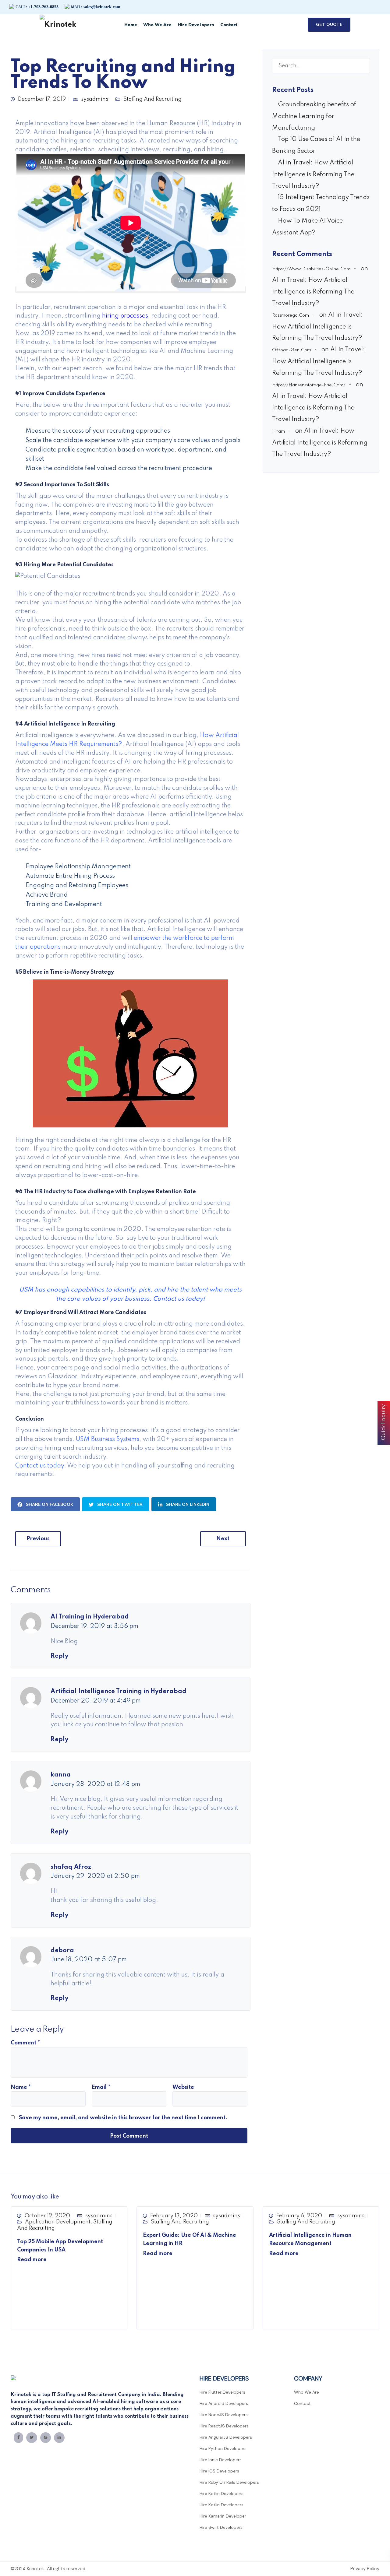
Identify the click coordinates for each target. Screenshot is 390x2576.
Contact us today (40, 1466)
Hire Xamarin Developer (223, 2516)
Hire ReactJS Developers (224, 2426)
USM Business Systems (108, 1439)
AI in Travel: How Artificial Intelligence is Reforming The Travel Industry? (313, 175)
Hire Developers (196, 25)
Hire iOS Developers (219, 2471)
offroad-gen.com (292, 350)
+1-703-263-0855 (37, 7)
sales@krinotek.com (96, 7)
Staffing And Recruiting (152, 99)
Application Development (58, 2222)
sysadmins (95, 99)
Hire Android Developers (224, 2403)
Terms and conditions (322, 2569)
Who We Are (157, 25)
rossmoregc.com (291, 315)
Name (21, 2087)
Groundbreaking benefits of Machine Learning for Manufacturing (314, 116)
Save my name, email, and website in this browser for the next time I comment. (123, 2118)
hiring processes (125, 316)
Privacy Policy (365, 2569)
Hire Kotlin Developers (222, 2493)
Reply (59, 1656)
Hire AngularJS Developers (226, 2437)
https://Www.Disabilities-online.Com (311, 269)
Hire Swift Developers (221, 2527)
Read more (32, 2260)
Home (131, 25)
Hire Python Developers (223, 2448)
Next (223, 1539)
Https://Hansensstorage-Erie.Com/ (309, 385)
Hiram (278, 431)
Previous (38, 1539)
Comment (25, 2043)
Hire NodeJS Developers (224, 2415)
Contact (229, 25)
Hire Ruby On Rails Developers (229, 2482)
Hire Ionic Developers (221, 2460)
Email (101, 2087)
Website (183, 2087)
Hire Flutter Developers (222, 2392)
